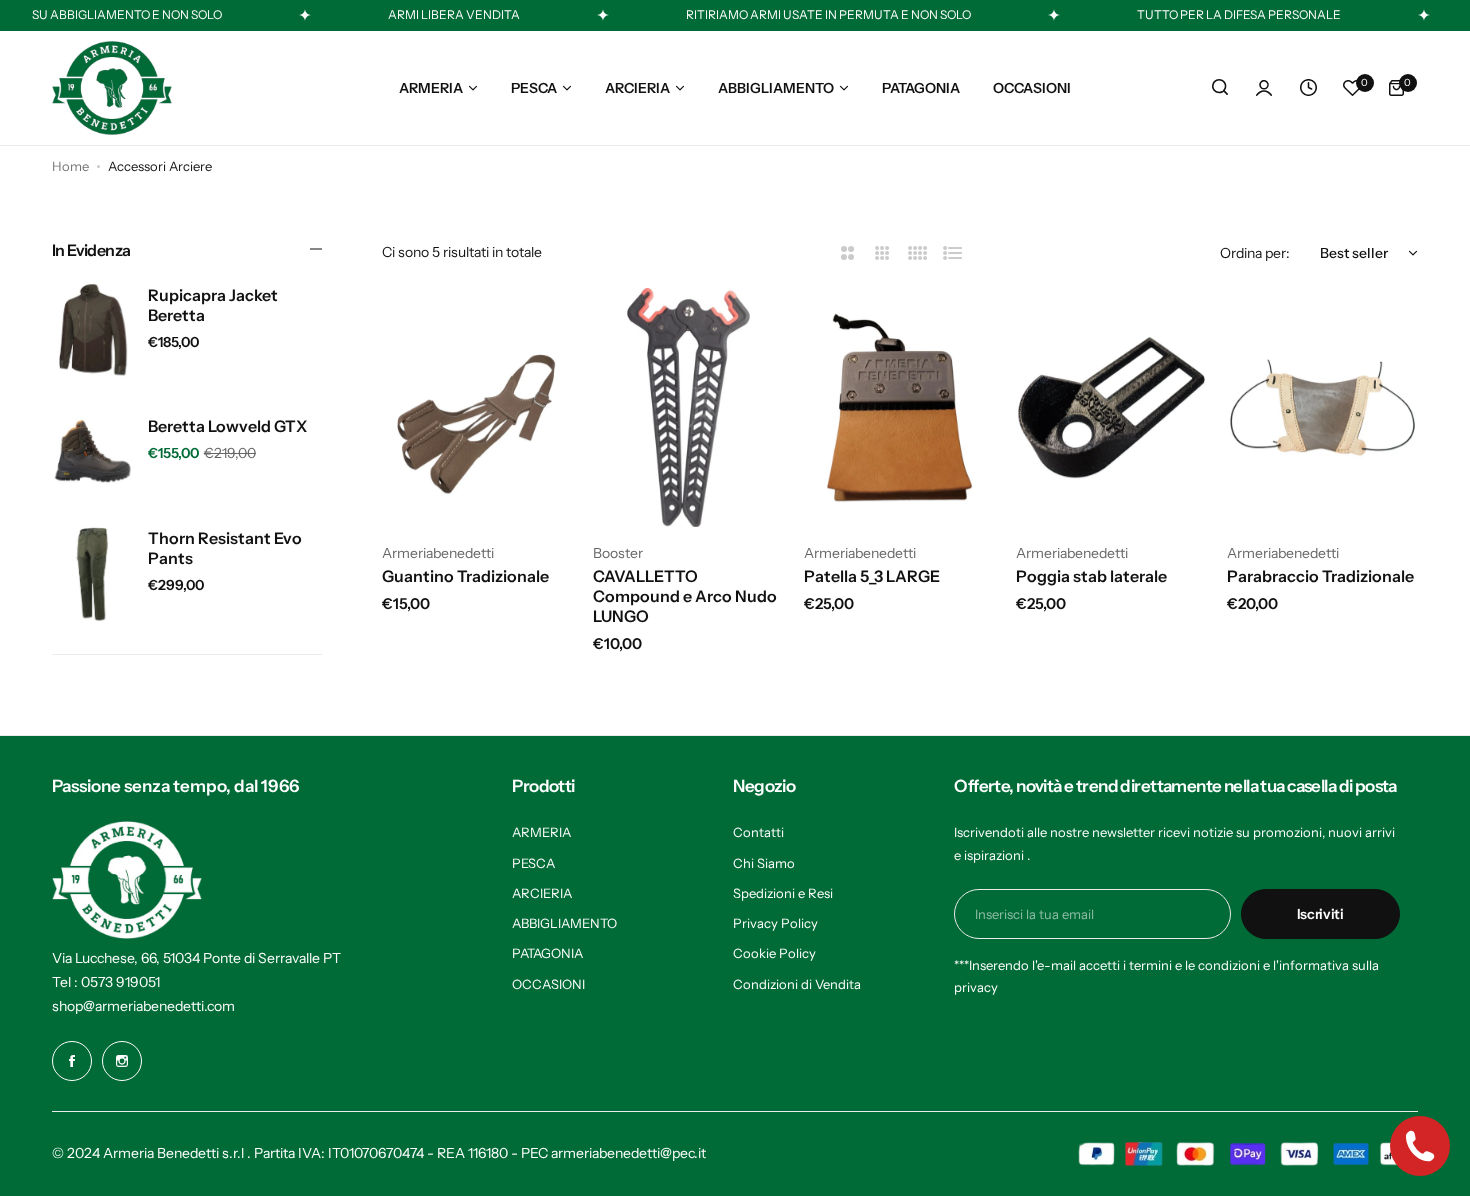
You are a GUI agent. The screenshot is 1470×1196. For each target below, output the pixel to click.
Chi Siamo (764, 863)
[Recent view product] (1308, 88)
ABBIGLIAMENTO (564, 923)
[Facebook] (72, 1061)
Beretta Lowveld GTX (227, 426)
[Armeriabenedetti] (112, 88)
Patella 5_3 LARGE (872, 576)
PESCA (533, 863)
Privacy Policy (775, 923)
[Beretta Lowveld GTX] (92, 451)
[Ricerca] (1220, 88)
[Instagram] (122, 1061)
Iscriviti (1320, 914)
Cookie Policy (774, 953)
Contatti (758, 832)
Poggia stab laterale (1091, 576)
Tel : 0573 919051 (106, 982)
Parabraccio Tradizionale (1320, 576)
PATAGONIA (547, 953)
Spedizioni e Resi (783, 893)
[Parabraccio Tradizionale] (1322, 407)
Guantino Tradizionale (465, 576)
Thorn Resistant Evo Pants (225, 548)
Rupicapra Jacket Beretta (213, 305)
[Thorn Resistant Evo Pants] (92, 573)
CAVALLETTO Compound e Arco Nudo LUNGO (685, 596)
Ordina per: (1255, 253)
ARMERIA (541, 832)
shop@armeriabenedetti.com (143, 1006)
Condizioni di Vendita (797, 984)
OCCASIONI (548, 984)
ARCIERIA (542, 893)
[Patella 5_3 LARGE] (899, 407)
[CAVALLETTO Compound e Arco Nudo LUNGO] (688, 407)
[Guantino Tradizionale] (477, 407)
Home (70, 166)
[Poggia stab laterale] (1111, 407)
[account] (1264, 88)
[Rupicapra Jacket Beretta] (92, 330)
